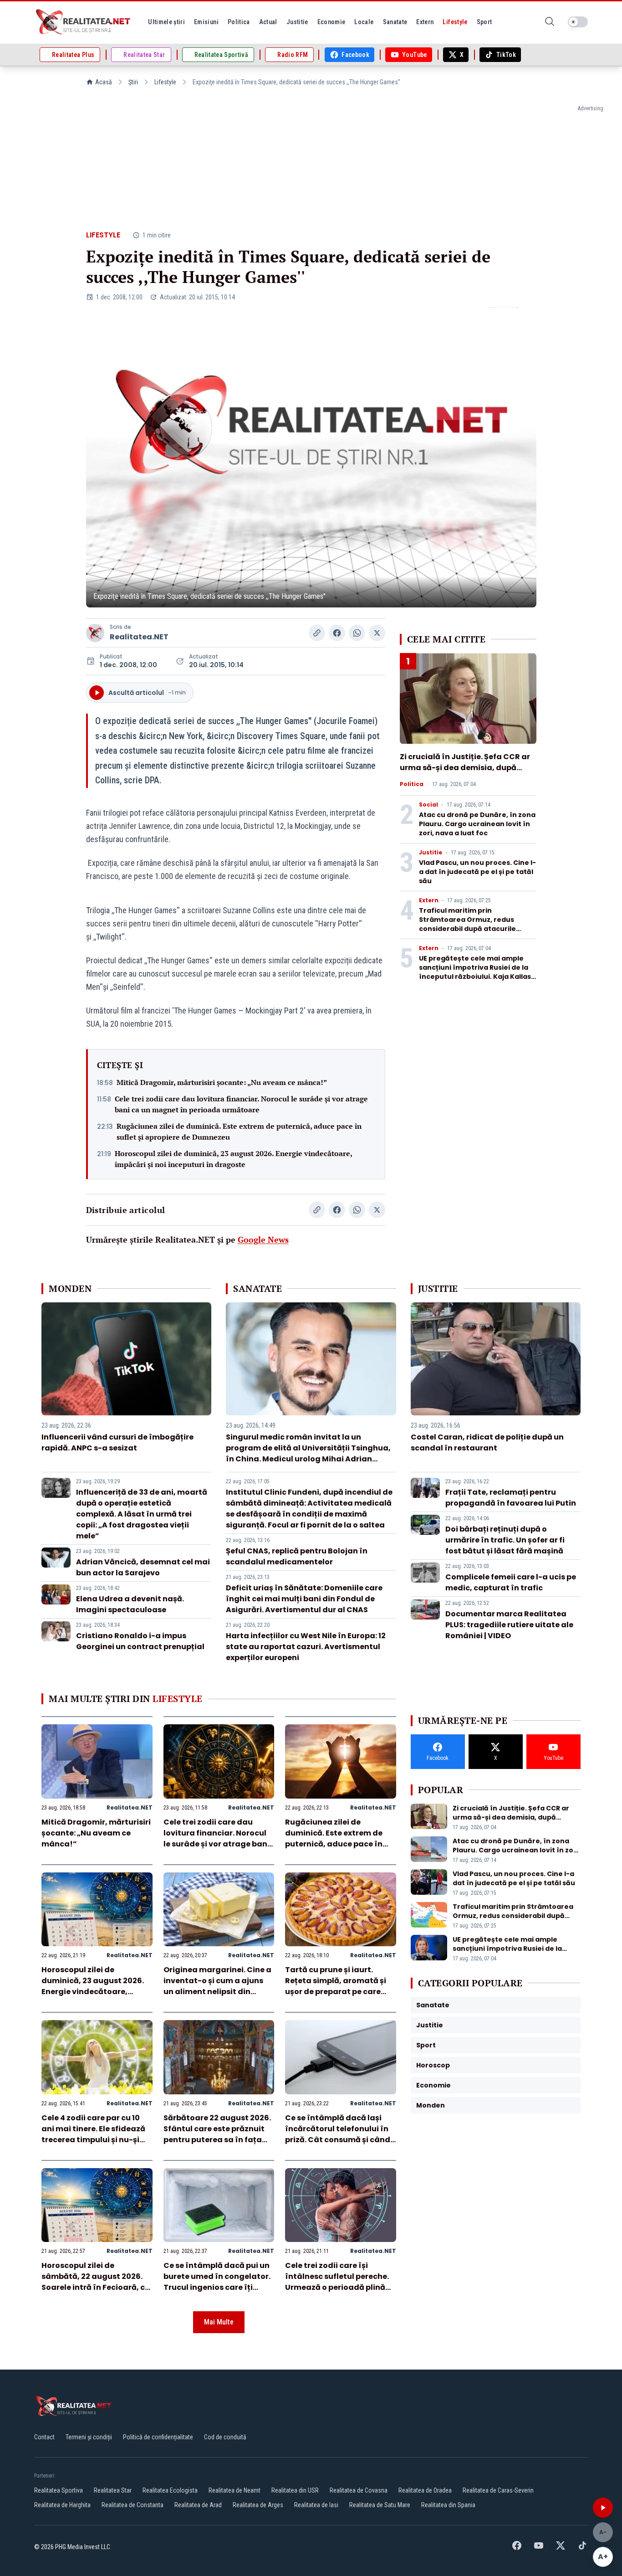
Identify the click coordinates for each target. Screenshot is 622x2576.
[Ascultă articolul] (603, 2508)
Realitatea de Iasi (316, 2505)
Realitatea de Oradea (425, 2490)
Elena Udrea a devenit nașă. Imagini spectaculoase (130, 1604)
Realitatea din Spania (448, 2505)
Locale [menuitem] (364, 22)
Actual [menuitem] (268, 22)
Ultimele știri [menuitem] (166, 22)
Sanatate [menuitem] (395, 22)
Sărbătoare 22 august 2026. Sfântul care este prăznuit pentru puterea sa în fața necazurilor (217, 2134)
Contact (44, 2437)
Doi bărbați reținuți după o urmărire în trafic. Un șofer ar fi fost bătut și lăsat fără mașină (505, 1540)
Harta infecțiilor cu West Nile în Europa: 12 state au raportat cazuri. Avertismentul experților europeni (306, 1647)
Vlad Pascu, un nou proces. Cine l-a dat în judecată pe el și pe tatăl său (477, 872)
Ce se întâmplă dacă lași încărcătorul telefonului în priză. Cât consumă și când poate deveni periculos (338, 2134)
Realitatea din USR (295, 2490)
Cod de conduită (225, 2437)
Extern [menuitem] (425, 22)
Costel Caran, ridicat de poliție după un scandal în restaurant (487, 1442)
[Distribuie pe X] (377, 633)
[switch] (578, 22)
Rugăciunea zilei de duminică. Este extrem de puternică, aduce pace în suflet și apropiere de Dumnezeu (239, 1131)
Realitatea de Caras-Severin (498, 2490)
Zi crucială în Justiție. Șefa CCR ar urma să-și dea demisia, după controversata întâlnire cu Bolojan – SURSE (468, 773)
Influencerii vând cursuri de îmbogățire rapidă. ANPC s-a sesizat (117, 1442)
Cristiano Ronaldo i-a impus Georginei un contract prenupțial (140, 1641)
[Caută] (550, 22)
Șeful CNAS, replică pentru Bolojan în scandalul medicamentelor (297, 1556)
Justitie (431, 853)
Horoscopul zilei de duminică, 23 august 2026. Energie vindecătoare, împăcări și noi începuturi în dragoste (233, 1159)
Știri (133, 82)
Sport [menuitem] (484, 22)
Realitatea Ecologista (170, 2490)
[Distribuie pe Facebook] (337, 633)
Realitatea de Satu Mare (380, 2505)
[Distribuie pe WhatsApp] (357, 633)
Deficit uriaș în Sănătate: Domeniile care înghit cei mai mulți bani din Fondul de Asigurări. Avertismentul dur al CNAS (304, 1599)
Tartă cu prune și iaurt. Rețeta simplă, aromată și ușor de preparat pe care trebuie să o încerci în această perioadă (336, 1992)
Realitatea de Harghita (62, 2505)
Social (428, 805)
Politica (412, 784)
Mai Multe (219, 2322)
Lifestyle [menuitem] (455, 22)
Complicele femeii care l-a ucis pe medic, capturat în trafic (511, 1582)
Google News (263, 1239)
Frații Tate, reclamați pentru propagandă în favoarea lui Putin (511, 1498)
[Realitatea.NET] (84, 22)
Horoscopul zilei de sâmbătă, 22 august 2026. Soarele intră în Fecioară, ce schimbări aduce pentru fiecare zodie (95, 2287)
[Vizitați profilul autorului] (95, 633)
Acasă (104, 82)
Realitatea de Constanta (133, 2505)
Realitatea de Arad (198, 2505)
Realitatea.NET (139, 637)
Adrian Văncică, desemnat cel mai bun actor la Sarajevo (143, 1567)
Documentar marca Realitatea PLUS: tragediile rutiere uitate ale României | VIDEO (509, 1625)
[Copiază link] (317, 633)
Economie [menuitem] (331, 22)
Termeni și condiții (89, 2437)
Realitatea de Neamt (235, 2490)
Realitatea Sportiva (59, 2490)
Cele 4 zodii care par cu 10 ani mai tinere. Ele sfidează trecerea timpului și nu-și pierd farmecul (93, 2134)
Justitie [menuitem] (297, 22)
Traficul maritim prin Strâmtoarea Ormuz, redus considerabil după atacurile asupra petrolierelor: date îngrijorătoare (467, 929)
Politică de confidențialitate (158, 2437)
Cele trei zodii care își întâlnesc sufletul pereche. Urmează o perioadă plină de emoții (337, 2282)
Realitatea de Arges (258, 2505)
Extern (429, 900)
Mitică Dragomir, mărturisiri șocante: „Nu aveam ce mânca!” (222, 1082)
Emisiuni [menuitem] (206, 22)
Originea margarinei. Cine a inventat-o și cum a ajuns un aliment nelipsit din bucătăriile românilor (217, 1986)
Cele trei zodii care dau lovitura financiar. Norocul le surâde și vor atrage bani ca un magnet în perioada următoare (241, 1104)
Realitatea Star (113, 2490)
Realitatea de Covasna (359, 2490)
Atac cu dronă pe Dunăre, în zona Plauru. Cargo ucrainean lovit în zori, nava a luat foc (477, 824)
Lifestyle (165, 82)
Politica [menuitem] (239, 22)
